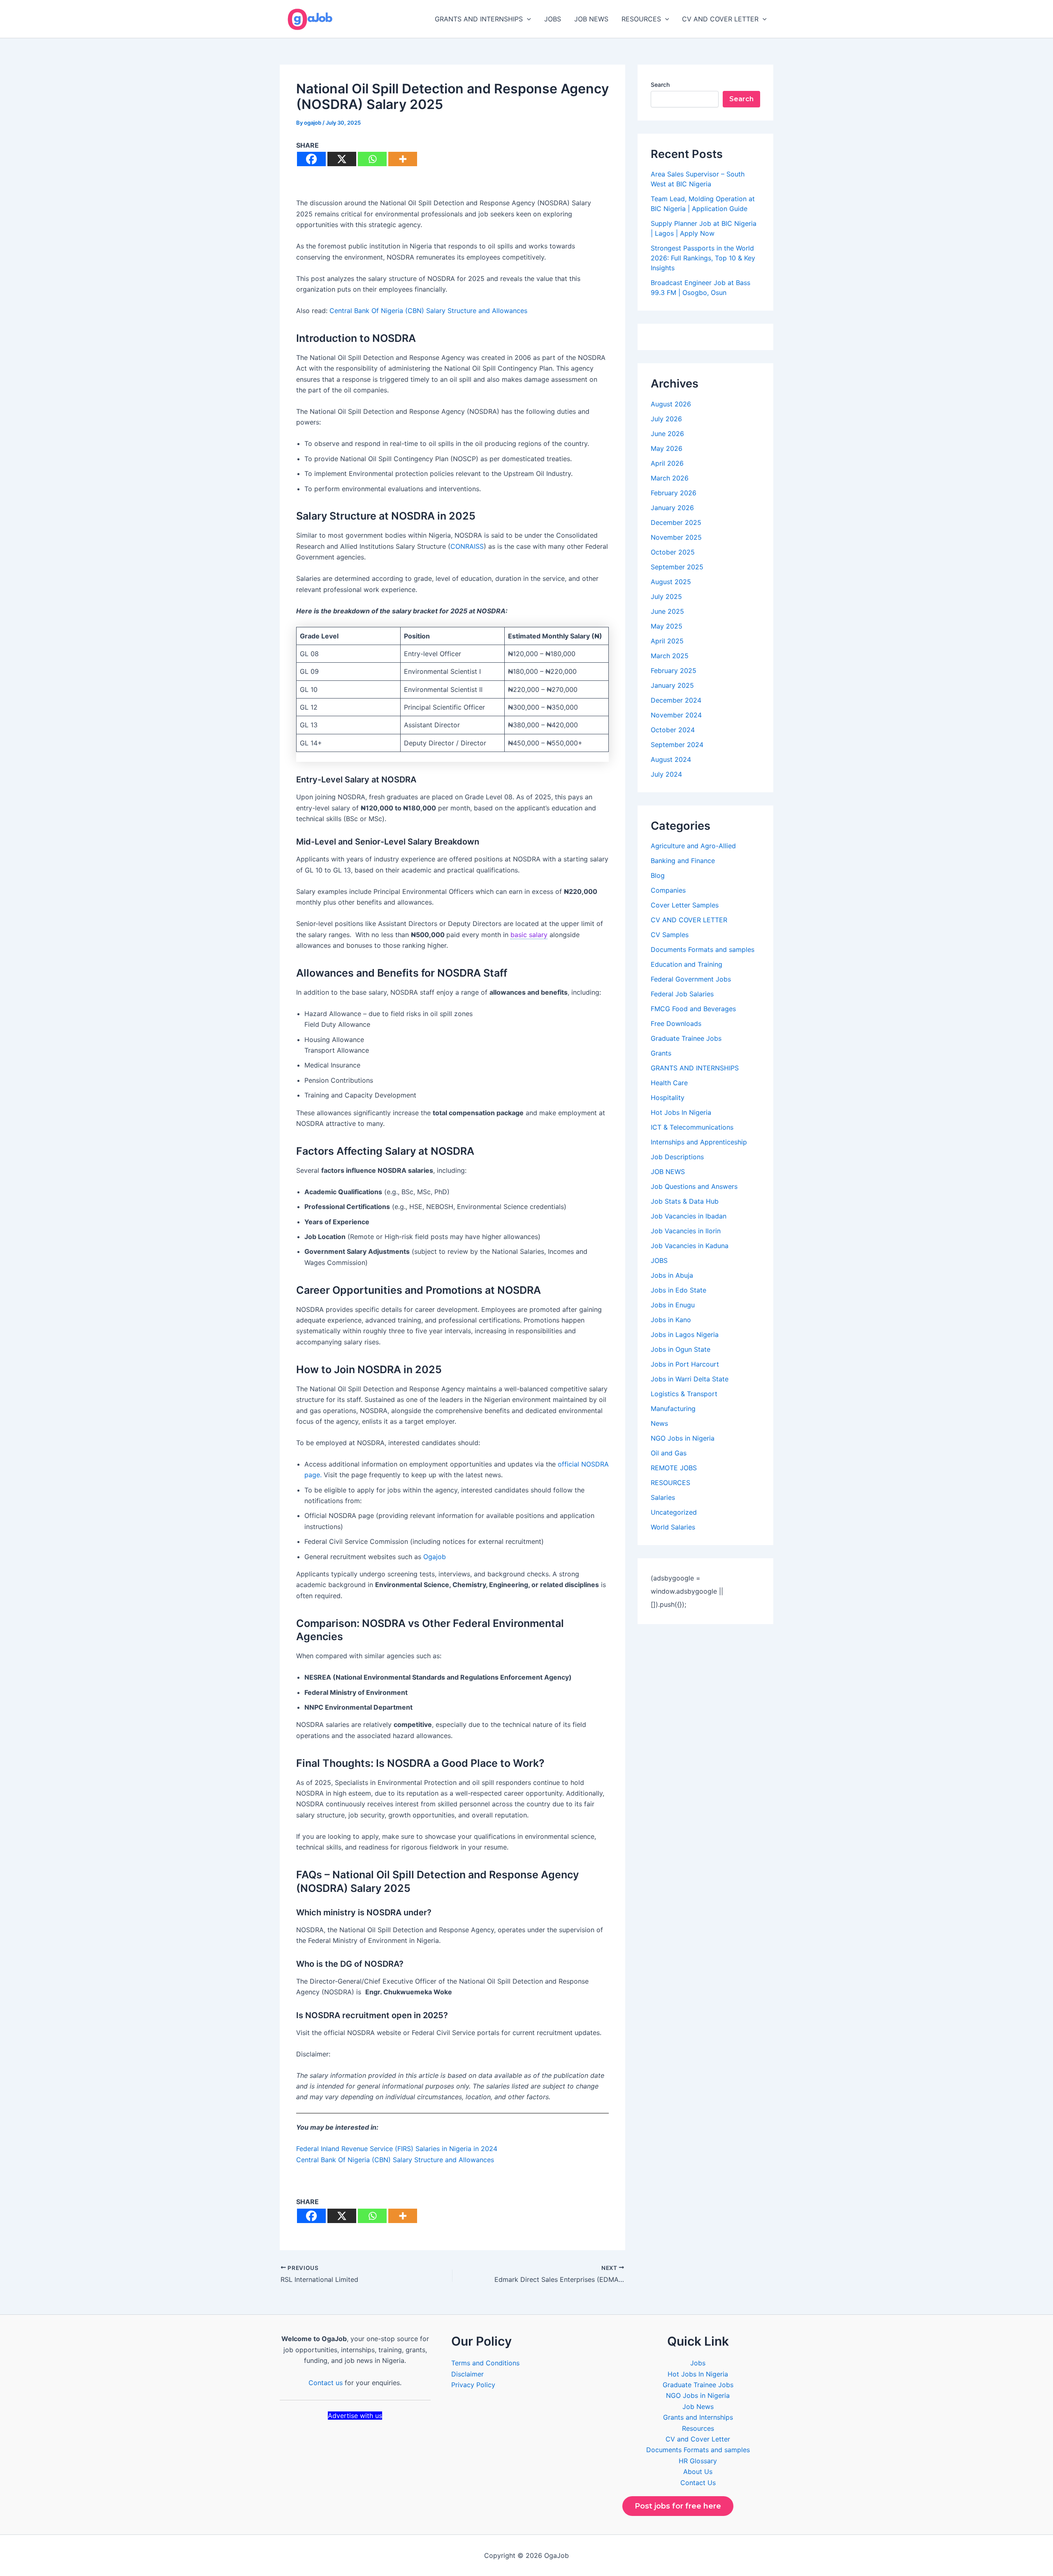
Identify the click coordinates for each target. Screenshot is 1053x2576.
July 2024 (666, 774)
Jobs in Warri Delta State (690, 1379)
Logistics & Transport (684, 1394)
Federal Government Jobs (691, 979)
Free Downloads (676, 1023)
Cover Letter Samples (685, 905)
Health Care (669, 1083)
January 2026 (672, 508)
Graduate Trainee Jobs (686, 1038)
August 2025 (671, 582)
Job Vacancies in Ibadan (689, 1216)
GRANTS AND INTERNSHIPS (479, 19)
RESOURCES (641, 19)
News (659, 1423)
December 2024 (676, 700)
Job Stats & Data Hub (685, 1201)
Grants (661, 1053)
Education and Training (687, 964)
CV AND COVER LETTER (720, 19)
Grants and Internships (698, 2417)
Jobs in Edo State (678, 1290)
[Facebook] (311, 159)
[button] (527, 19)
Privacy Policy (473, 2385)
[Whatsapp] (372, 159)
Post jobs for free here (678, 2506)
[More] (403, 159)
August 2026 (671, 404)
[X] (342, 159)
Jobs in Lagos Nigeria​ (685, 1334)
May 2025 (667, 626)
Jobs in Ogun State (681, 1349)
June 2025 (667, 611)
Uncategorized (674, 1512)
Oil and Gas (669, 1453)
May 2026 (667, 448)
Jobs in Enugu (673, 1305)
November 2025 (676, 537)
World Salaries (673, 1527)
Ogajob (436, 1557)
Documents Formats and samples (703, 949)
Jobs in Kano (671, 1320)
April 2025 (667, 641)
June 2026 (667, 434)
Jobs (698, 2363)
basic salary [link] (529, 935)
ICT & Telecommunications (692, 1127)
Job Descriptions (677, 1157)
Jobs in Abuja (672, 1275)
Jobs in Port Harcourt (685, 1364)
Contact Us (698, 2483)
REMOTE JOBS (674, 1468)
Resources (698, 2428)
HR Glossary (698, 2461)
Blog (658, 875)
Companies (668, 890)
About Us (698, 2472)
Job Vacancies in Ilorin (686, 1231)
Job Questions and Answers (694, 1186)
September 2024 (677, 745)
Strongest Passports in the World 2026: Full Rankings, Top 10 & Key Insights (703, 258)
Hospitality (668, 1098)
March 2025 (670, 656)
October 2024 (673, 730)
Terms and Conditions (485, 2363)
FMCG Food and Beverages (693, 1009)
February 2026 (674, 493)
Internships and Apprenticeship (699, 1142)
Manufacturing (673, 1409)
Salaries (663, 1497)
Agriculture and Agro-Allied (693, 846)
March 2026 (670, 478)
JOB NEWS (591, 19)
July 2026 (666, 419)
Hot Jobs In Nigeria (681, 1112)
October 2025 (673, 552)
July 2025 (666, 596)
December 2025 (676, 522)
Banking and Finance (683, 861)
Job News (698, 2407)
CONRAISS (467, 546)
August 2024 (671, 759)
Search (660, 85)
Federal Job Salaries (682, 994)
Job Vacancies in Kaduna (690, 1246)
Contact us (326, 2383)
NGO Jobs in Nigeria (683, 1438)
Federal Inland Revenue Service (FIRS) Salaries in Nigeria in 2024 (397, 2149)
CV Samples (670, 935)
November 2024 (676, 715)
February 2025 (674, 671)
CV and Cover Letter (698, 2439)
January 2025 (672, 685)
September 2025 (677, 567)
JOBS (553, 19)
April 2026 (667, 463)
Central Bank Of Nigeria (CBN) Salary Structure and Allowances (428, 311)
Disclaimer (467, 2374)
